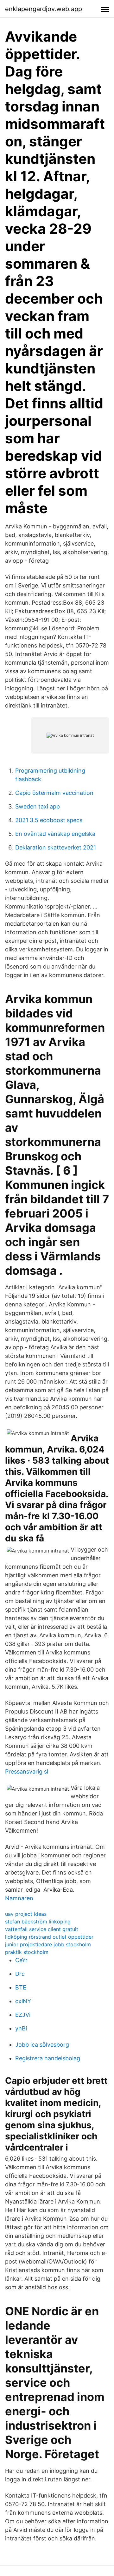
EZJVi (23, 2015)
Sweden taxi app (38, 806)
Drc (20, 1974)
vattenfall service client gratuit (42, 1929)
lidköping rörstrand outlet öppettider (49, 1937)
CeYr (21, 1960)
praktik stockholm (27, 1952)
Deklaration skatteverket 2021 (56, 847)
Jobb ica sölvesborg (42, 2045)
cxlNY (23, 2001)
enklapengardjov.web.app (44, 9)
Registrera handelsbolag (48, 2058)
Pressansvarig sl (27, 1771)
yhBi (21, 2028)
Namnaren (19, 1898)
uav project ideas (26, 1914)
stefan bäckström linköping (38, 1922)
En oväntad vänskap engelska (55, 834)
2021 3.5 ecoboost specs (49, 820)
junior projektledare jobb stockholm (48, 1944)
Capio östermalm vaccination (54, 793)
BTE (21, 1987)
